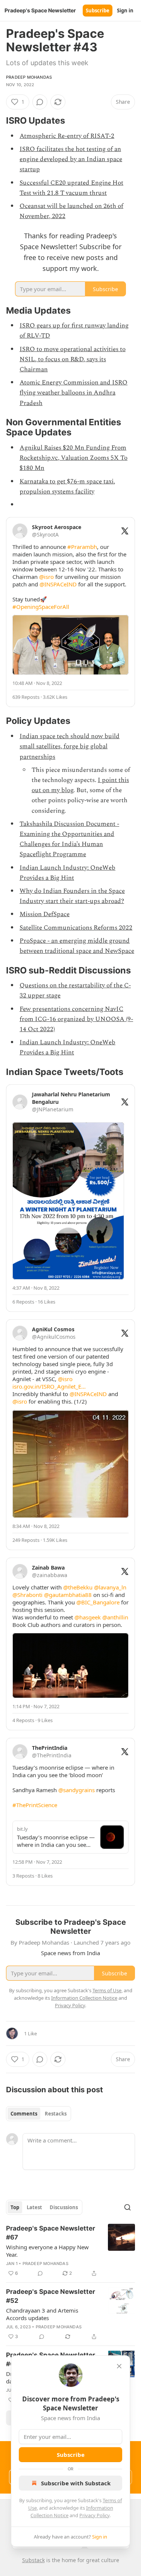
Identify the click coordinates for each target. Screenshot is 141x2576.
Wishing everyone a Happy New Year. (47, 2251)
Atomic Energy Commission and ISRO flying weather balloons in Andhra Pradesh (74, 393)
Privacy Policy (94, 2515)
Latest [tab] (34, 2207)
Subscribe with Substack (76, 2483)
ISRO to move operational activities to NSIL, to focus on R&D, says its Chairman (73, 359)
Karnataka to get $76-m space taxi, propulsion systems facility (67, 487)
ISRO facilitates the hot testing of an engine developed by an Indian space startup (71, 159)
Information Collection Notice (84, 1998)
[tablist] (39, 2114)
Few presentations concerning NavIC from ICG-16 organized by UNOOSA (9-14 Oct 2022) (76, 1019)
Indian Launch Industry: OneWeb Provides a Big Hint (67, 873)
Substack (33, 2560)
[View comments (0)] (40, 102)
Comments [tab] (24, 2114)
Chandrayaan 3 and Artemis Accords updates (42, 2314)
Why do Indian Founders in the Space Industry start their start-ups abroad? (72, 896)
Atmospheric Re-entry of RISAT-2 (67, 136)
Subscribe (98, 10)
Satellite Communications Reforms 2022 (76, 928)
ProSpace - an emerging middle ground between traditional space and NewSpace (77, 946)
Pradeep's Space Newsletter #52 (51, 2296)
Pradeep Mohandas (29, 77)
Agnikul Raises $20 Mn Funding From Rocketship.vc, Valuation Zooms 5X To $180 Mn (74, 458)
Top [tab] (15, 2207)
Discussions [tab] (64, 2207)
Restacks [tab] (56, 2114)
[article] (70, 2251)
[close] (119, 2366)
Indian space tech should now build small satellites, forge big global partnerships (70, 746)
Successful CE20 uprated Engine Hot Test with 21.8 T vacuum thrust (71, 188)
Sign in (125, 10)
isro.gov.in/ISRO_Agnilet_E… (49, 1386)
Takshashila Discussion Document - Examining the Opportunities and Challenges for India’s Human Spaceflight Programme (69, 839)
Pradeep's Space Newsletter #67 (51, 2233)
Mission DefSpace (45, 914)
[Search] (127, 2207)
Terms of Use (107, 1990)
